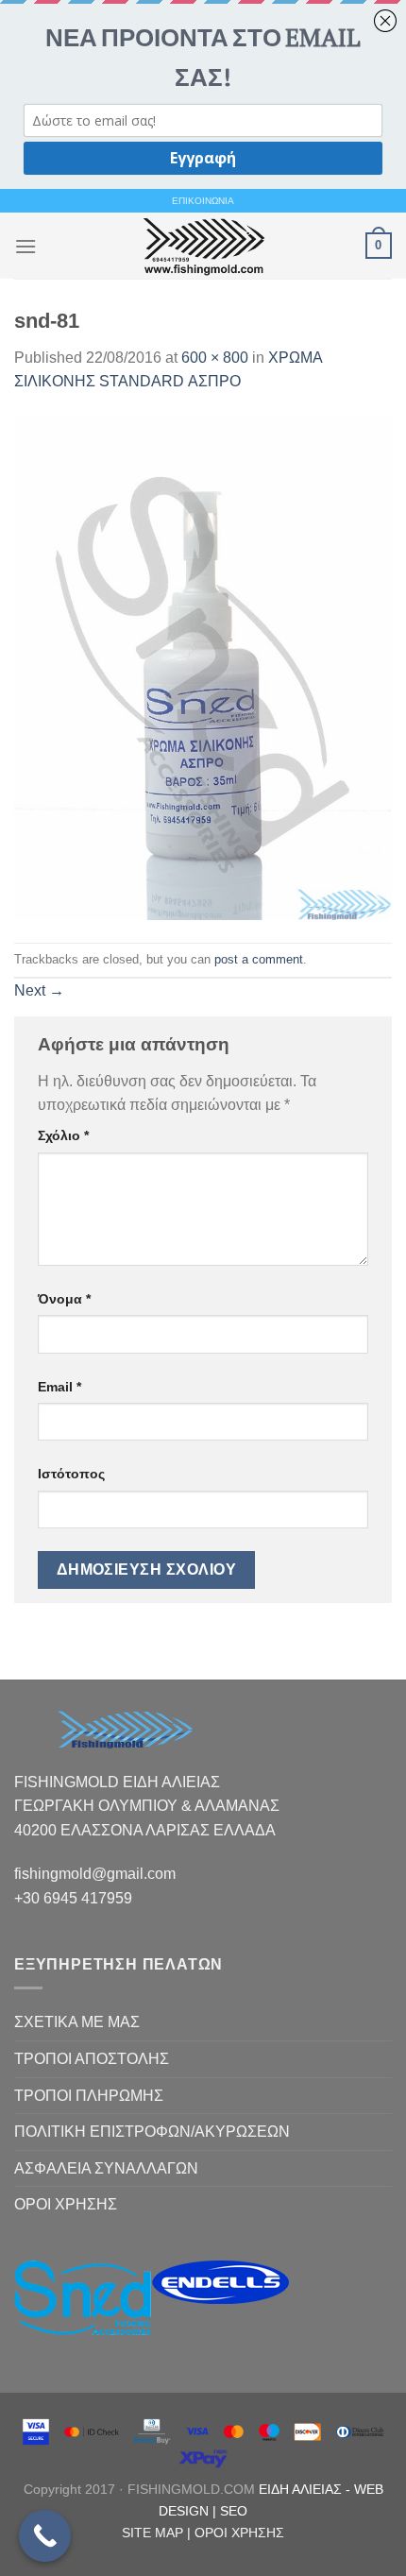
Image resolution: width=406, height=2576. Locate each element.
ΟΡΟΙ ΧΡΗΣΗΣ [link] (66, 2204)
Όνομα (64, 1299)
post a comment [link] (259, 959)
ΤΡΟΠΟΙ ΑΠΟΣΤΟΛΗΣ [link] (92, 2059)
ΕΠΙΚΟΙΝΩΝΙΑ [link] (203, 201)
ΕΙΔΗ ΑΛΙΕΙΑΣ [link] (302, 2489)
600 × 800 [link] (215, 358)
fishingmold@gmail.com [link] (95, 1874)
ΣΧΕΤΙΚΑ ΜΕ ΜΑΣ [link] (77, 2022)
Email (59, 1387)
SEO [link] (234, 2511)
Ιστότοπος (71, 1474)
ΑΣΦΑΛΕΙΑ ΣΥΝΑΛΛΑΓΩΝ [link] (106, 2168)
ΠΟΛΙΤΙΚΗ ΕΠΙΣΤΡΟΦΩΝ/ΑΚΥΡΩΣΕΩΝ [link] (152, 2132)
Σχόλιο (63, 1135)
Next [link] (39, 990)
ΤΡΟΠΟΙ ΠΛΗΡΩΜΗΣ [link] (89, 2096)
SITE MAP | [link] (158, 2533)
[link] (203, 246)
